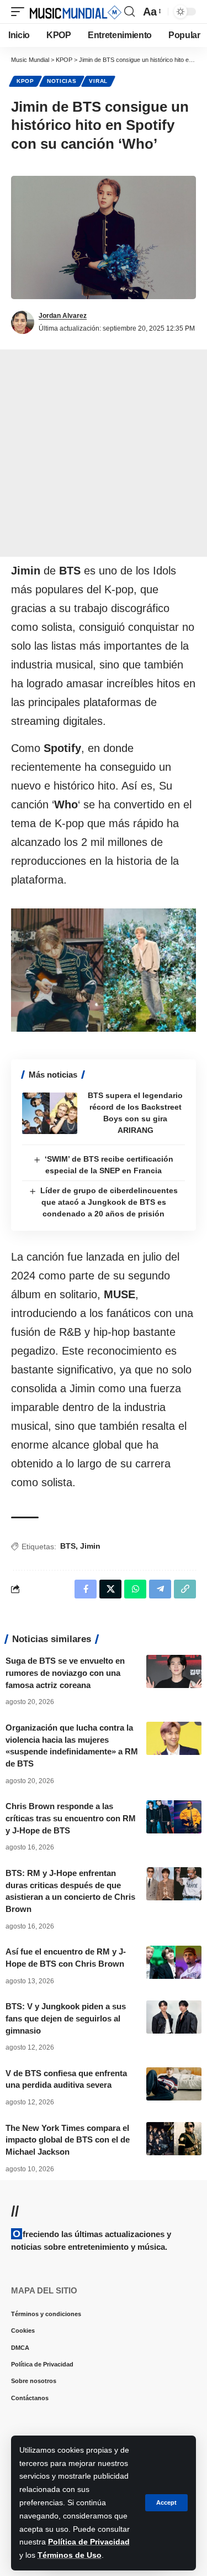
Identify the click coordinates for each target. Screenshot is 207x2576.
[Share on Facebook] (86, 1589)
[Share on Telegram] (160, 1589)
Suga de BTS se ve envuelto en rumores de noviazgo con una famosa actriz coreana (65, 1673)
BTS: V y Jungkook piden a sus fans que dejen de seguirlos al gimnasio (66, 2018)
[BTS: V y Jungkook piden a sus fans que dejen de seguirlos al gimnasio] (174, 2017)
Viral (98, 81)
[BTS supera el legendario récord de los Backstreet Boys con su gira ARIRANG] (50, 1113)
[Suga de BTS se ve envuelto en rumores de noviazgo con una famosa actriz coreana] (174, 1671)
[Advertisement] (104, 453)
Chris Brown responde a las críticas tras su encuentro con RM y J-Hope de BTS (71, 1818)
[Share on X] (110, 1589)
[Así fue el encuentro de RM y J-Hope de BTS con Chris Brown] (174, 1962)
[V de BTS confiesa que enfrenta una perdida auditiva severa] (174, 2084)
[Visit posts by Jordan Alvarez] (23, 322)
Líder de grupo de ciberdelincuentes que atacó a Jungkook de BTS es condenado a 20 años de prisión (109, 1202)
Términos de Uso (70, 2555)
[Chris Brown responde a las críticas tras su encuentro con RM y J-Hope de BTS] (174, 1817)
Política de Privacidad (89, 2542)
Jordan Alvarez (63, 316)
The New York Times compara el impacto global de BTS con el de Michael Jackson (68, 2140)
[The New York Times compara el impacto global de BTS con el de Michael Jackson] (174, 2139)
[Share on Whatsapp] (135, 1589)
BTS (68, 1546)
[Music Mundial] (76, 12)
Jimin (90, 1546)
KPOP (25, 81)
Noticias (62, 81)
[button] (166, 2503)
